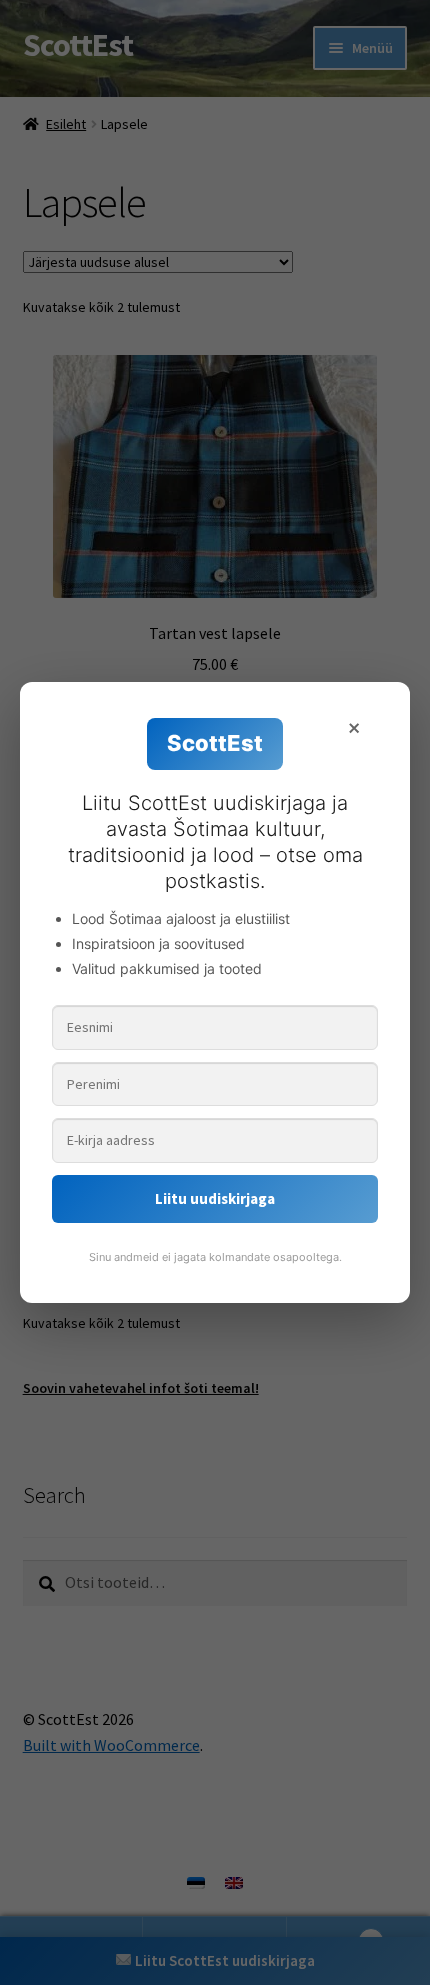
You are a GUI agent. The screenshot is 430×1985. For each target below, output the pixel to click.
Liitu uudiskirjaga (215, 1198)
